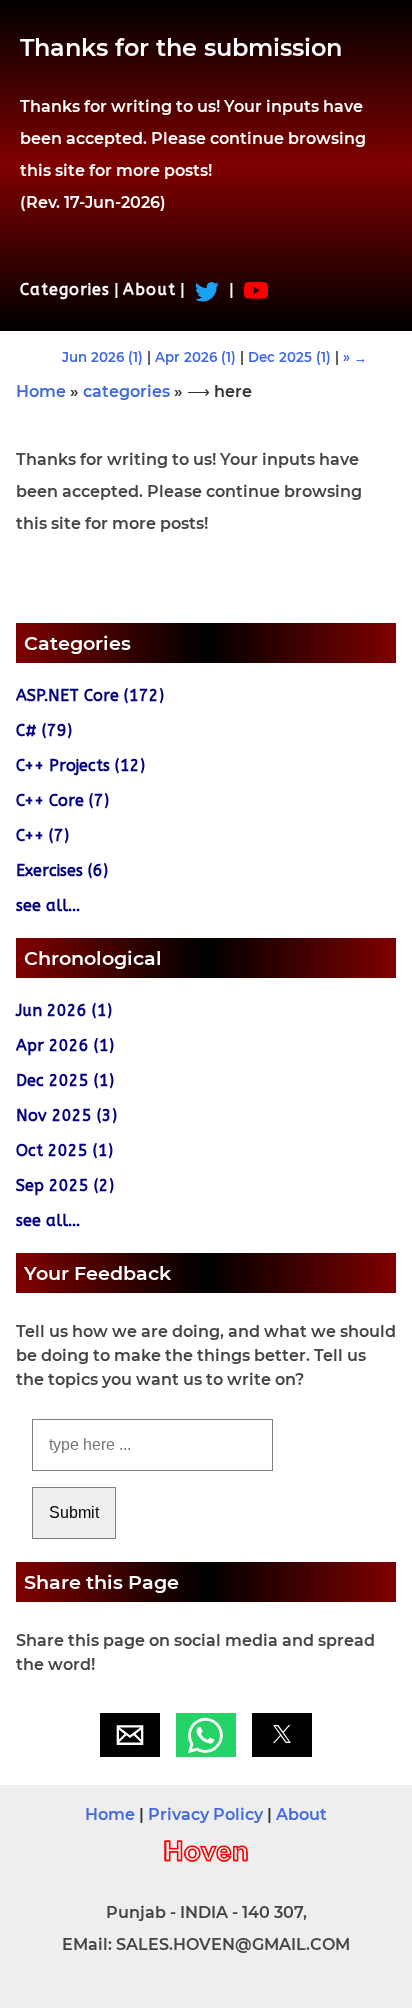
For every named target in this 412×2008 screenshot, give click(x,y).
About (149, 289)
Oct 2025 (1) (64, 1150)
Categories (65, 289)
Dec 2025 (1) (289, 357)
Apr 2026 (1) (195, 357)
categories (126, 391)
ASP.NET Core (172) (90, 695)
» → (355, 357)
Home (41, 391)
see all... (48, 905)
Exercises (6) (62, 870)
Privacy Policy (205, 1814)
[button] (130, 1735)
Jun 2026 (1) (102, 357)
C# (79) (44, 730)
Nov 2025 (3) (66, 1115)
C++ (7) (42, 835)
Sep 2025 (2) (65, 1185)
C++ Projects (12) (80, 765)
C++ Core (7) (62, 800)
